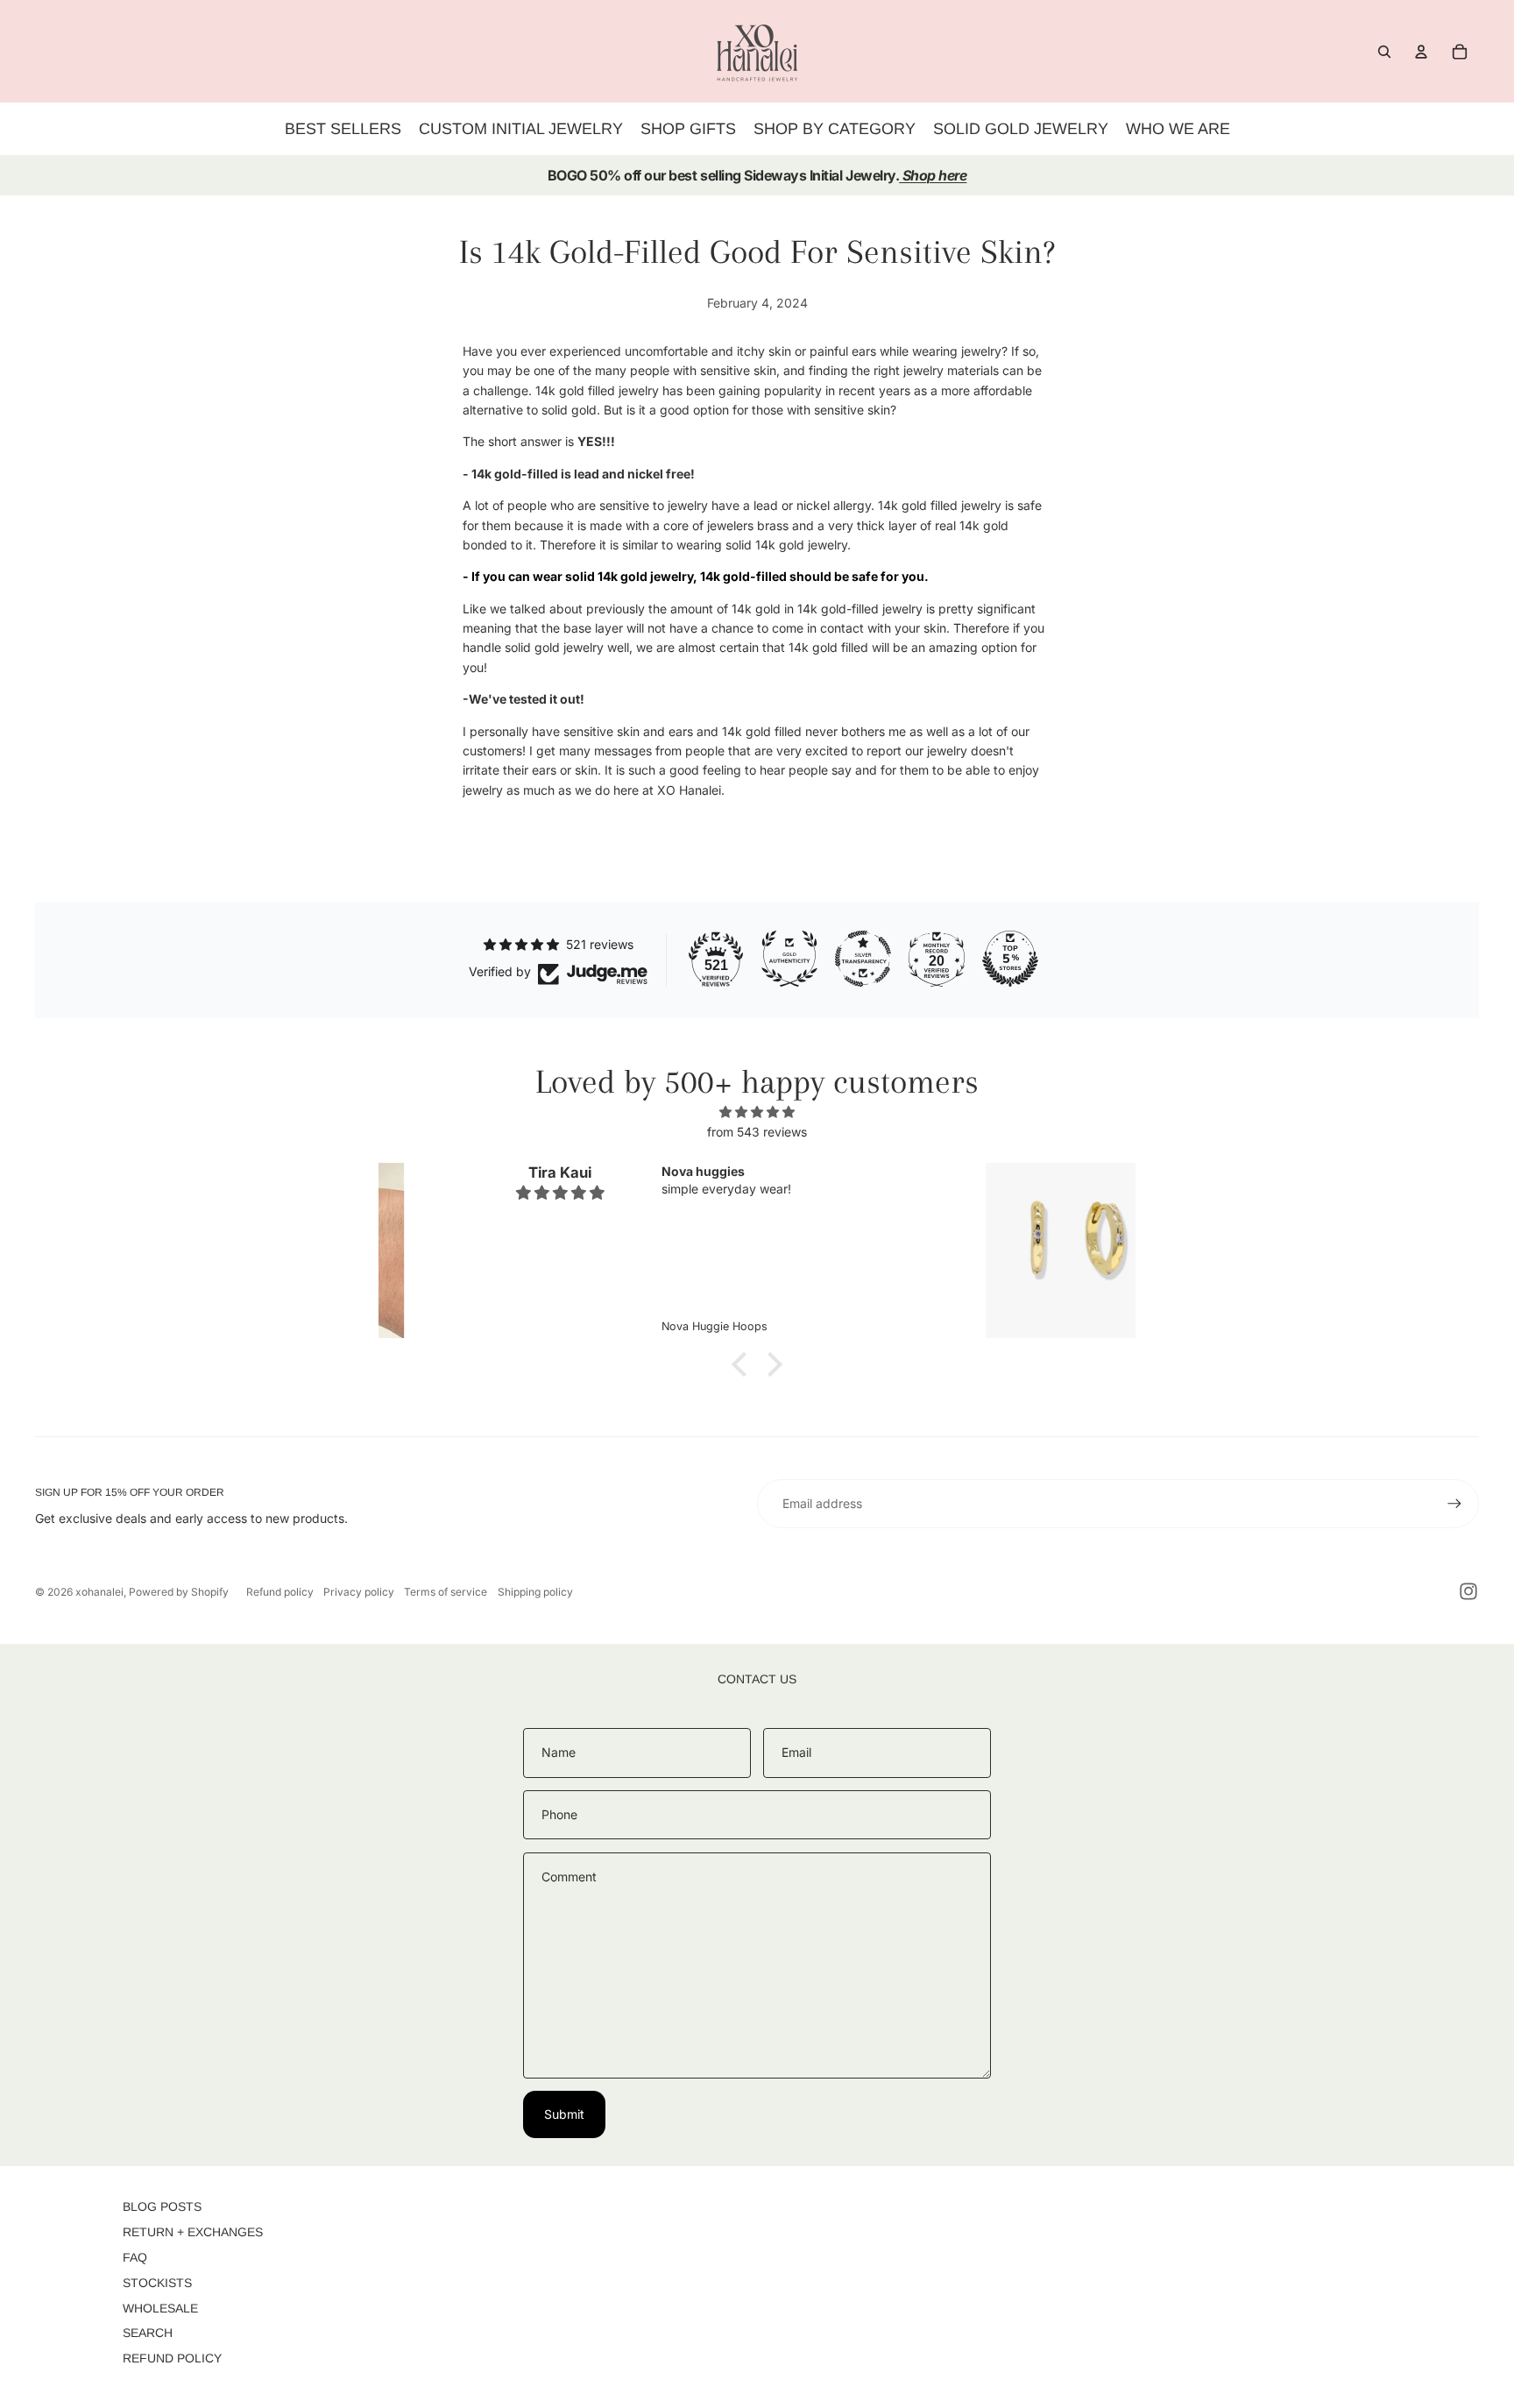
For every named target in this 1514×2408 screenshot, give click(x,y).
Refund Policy (172, 2358)
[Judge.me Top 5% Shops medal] (1010, 959)
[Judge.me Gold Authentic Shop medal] (789, 959)
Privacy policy (359, 1592)
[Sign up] (1454, 1504)
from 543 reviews (757, 1132)
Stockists (157, 2283)
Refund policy (280, 1592)
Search (148, 2333)
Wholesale (160, 2308)
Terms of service (446, 1592)
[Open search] (1384, 52)
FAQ (135, 2257)
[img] (757, 1112)
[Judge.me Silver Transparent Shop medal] (863, 959)
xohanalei (99, 1592)
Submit (564, 2114)
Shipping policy (535, 1592)
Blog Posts (162, 2206)
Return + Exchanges (193, 2232)
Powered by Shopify (179, 1592)
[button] (744, 1364)
